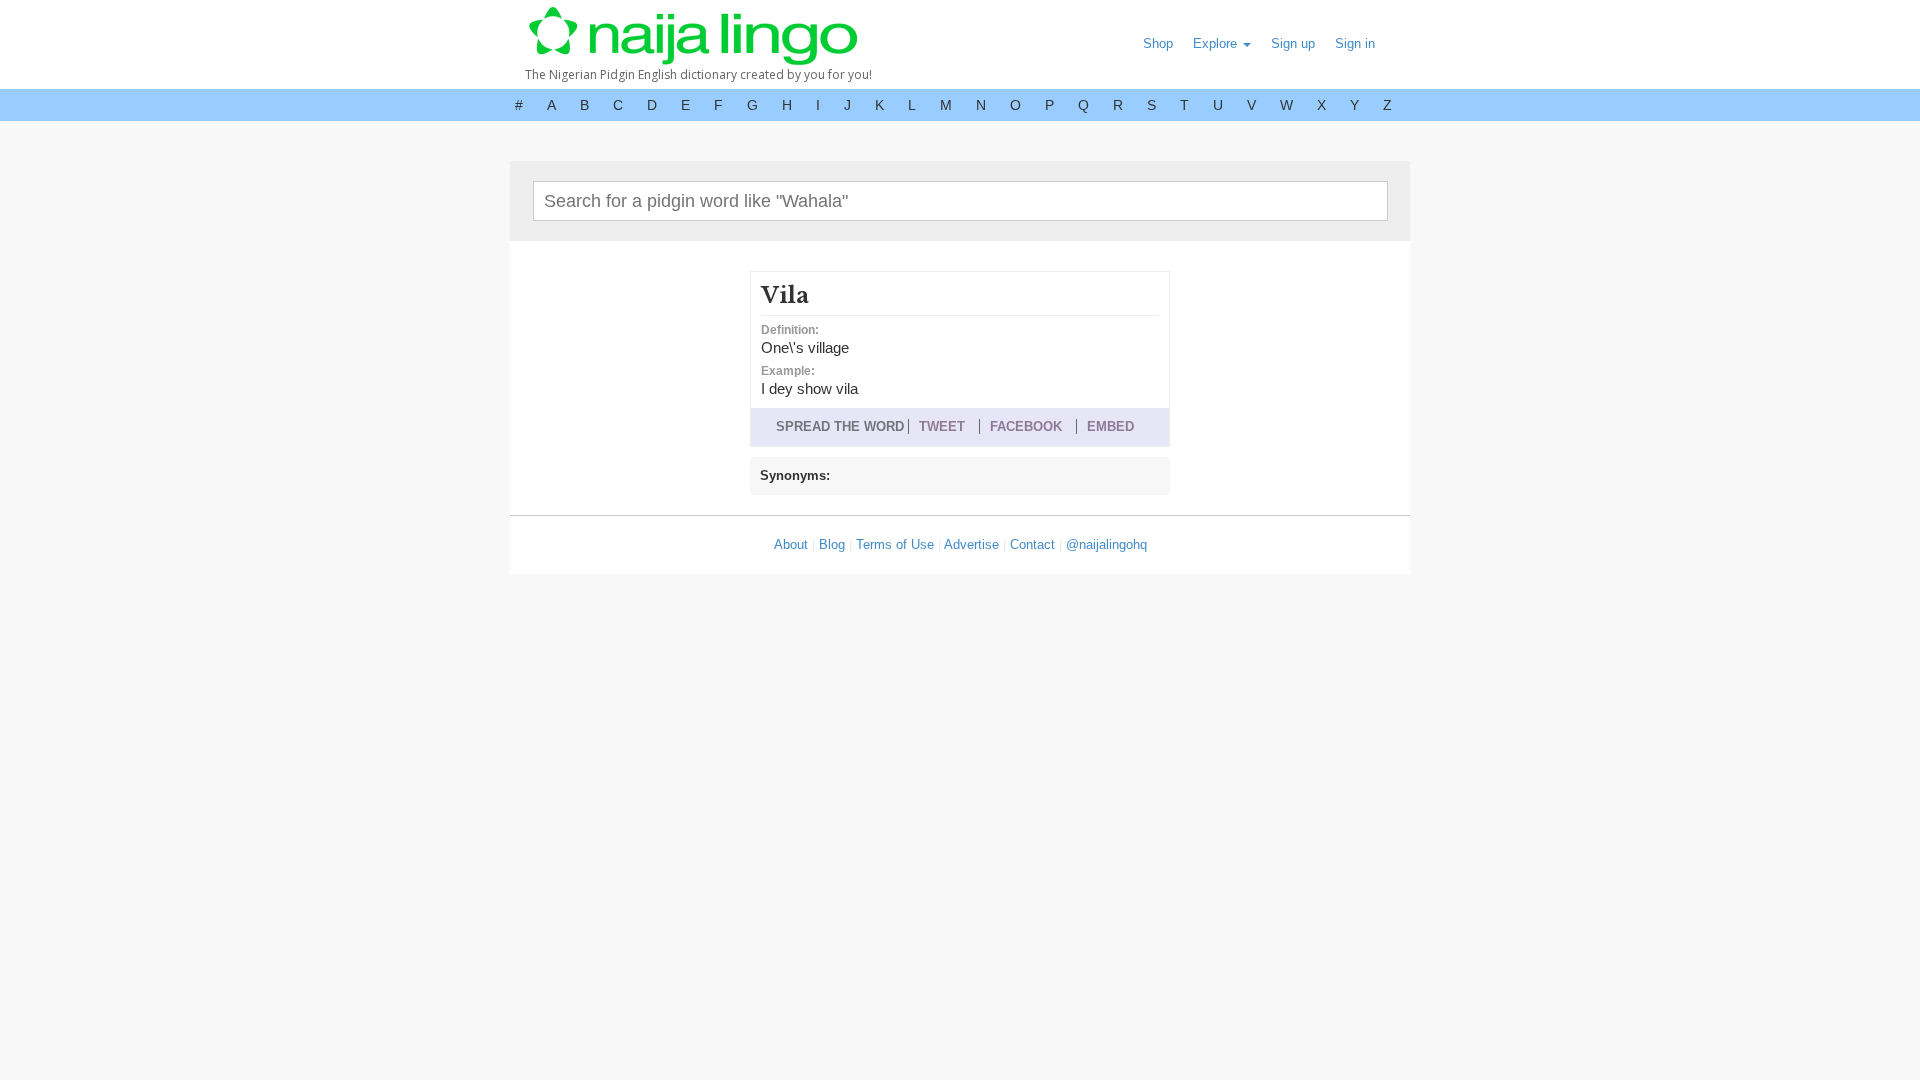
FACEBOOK (1026, 426)
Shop (1158, 43)
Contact (1032, 544)
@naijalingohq (1106, 544)
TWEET (942, 426)
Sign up (1293, 43)
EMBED (1110, 426)
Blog (832, 544)
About (791, 544)
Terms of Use (895, 544)
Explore (1217, 43)
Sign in (1355, 43)
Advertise (971, 544)
